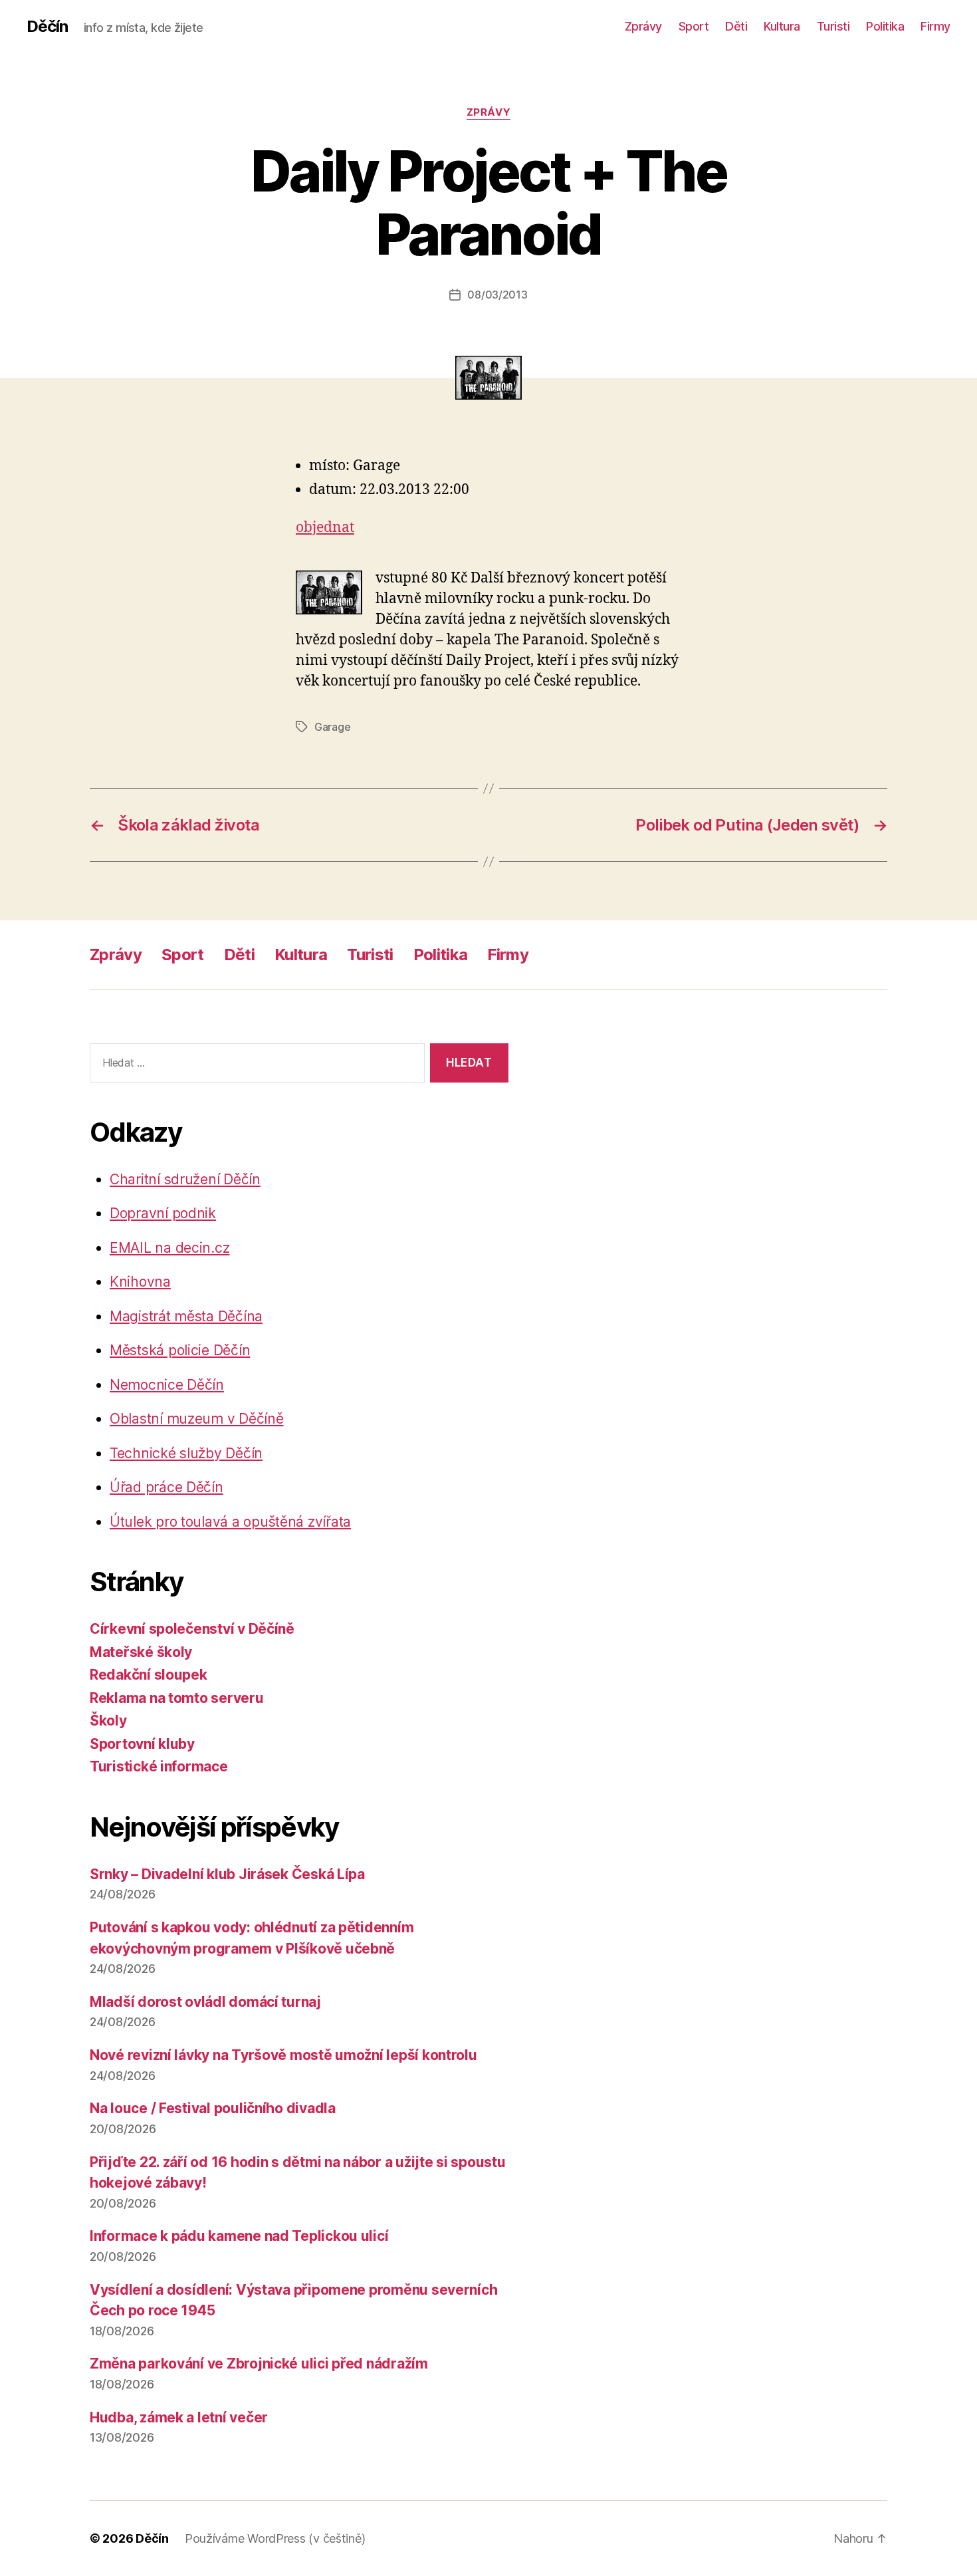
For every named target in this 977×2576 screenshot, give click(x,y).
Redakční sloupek (149, 1675)
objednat (325, 528)
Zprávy (643, 26)
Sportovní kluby (142, 1744)
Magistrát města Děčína (186, 1316)
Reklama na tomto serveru (177, 1698)
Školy (108, 1721)
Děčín (47, 27)
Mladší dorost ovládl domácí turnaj (205, 2002)
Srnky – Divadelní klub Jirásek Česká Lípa (227, 1874)
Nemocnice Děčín (167, 1385)
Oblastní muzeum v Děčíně (197, 1419)
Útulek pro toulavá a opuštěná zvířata (230, 1522)
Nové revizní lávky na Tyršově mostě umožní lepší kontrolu (283, 2055)
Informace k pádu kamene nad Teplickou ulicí (239, 2236)
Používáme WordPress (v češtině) (275, 2538)
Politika (885, 26)
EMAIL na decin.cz (169, 1248)
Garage (332, 727)
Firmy (935, 26)
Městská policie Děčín (180, 1350)
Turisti (833, 26)
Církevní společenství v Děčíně (192, 1629)
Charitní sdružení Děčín (185, 1179)
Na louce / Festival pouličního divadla (213, 2108)
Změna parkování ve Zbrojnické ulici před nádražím (259, 2364)
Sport (694, 26)
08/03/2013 (497, 295)
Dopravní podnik (163, 1213)
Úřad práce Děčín (166, 1487)
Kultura (782, 26)
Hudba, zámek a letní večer (179, 2417)
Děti (736, 26)
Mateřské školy (141, 1652)
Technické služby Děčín (186, 1453)
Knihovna (140, 1282)
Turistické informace (159, 1766)
